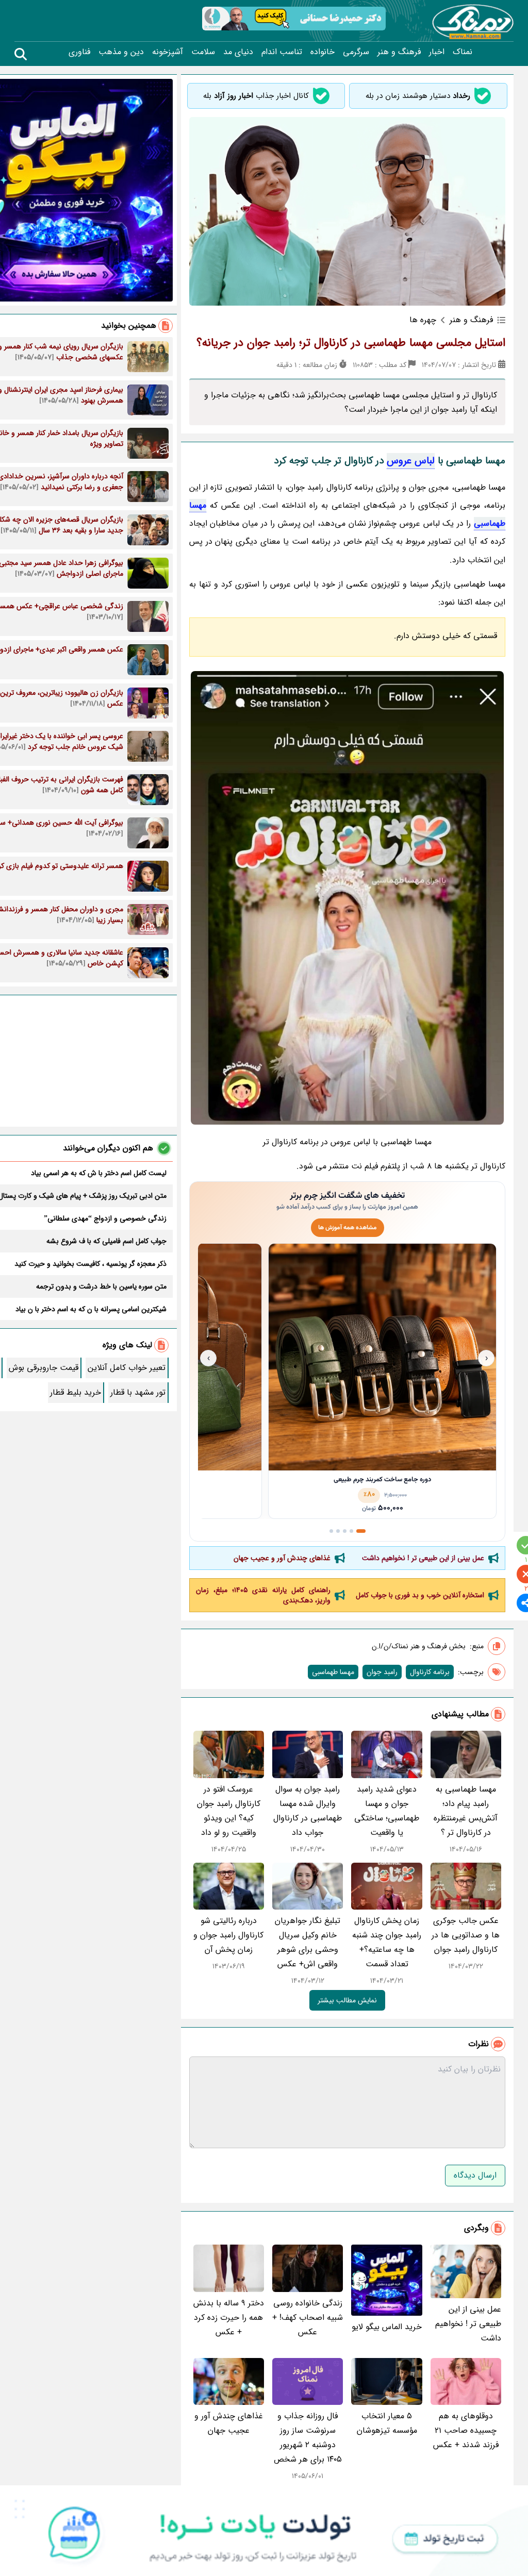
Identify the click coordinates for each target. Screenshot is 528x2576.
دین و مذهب (121, 52)
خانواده (323, 52)
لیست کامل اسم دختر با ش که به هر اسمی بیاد (99, 1173)
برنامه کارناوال (430, 1672)
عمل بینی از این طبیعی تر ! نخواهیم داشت (423, 1558)
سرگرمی (356, 52)
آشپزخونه (168, 52)
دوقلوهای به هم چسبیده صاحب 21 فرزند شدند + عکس (466, 2430)
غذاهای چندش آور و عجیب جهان (282, 1558)
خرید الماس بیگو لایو (387, 2327)
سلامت (203, 52)
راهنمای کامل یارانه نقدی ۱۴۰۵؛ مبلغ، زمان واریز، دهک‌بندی (263, 1595)
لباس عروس (411, 461)
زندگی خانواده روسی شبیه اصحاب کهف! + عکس (308, 2318)
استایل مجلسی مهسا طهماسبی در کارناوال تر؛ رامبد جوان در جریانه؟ (351, 343)
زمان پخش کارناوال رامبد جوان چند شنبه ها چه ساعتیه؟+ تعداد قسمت (387, 1942)
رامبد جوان (382, 1672)
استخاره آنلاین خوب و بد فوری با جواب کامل (420, 1595)
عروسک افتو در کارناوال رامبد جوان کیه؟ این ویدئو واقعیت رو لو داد (229, 1811)
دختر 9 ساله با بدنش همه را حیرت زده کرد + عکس (229, 2318)
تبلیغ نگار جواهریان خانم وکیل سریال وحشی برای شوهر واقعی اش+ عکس (308, 1942)
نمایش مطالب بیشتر (347, 2000)
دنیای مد (238, 52)
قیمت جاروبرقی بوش (44, 1368)
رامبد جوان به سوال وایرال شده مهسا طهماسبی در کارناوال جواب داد (308, 1811)
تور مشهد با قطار (138, 1392)
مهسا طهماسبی (333, 1672)
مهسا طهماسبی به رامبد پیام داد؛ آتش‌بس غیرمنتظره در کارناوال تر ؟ (466, 1811)
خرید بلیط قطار (76, 1392)
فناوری (79, 52)
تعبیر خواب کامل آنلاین (127, 1368)
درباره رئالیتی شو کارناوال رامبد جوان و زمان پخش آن (228, 1935)
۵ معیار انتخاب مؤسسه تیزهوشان (387, 2423)
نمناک (463, 52)
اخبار (437, 52)
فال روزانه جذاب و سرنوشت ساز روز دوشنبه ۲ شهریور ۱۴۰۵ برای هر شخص (308, 2438)
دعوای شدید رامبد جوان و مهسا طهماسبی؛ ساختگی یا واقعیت (387, 1811)
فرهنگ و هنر (399, 52)
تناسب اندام (282, 52)
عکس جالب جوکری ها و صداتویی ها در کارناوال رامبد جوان (466, 1935)
